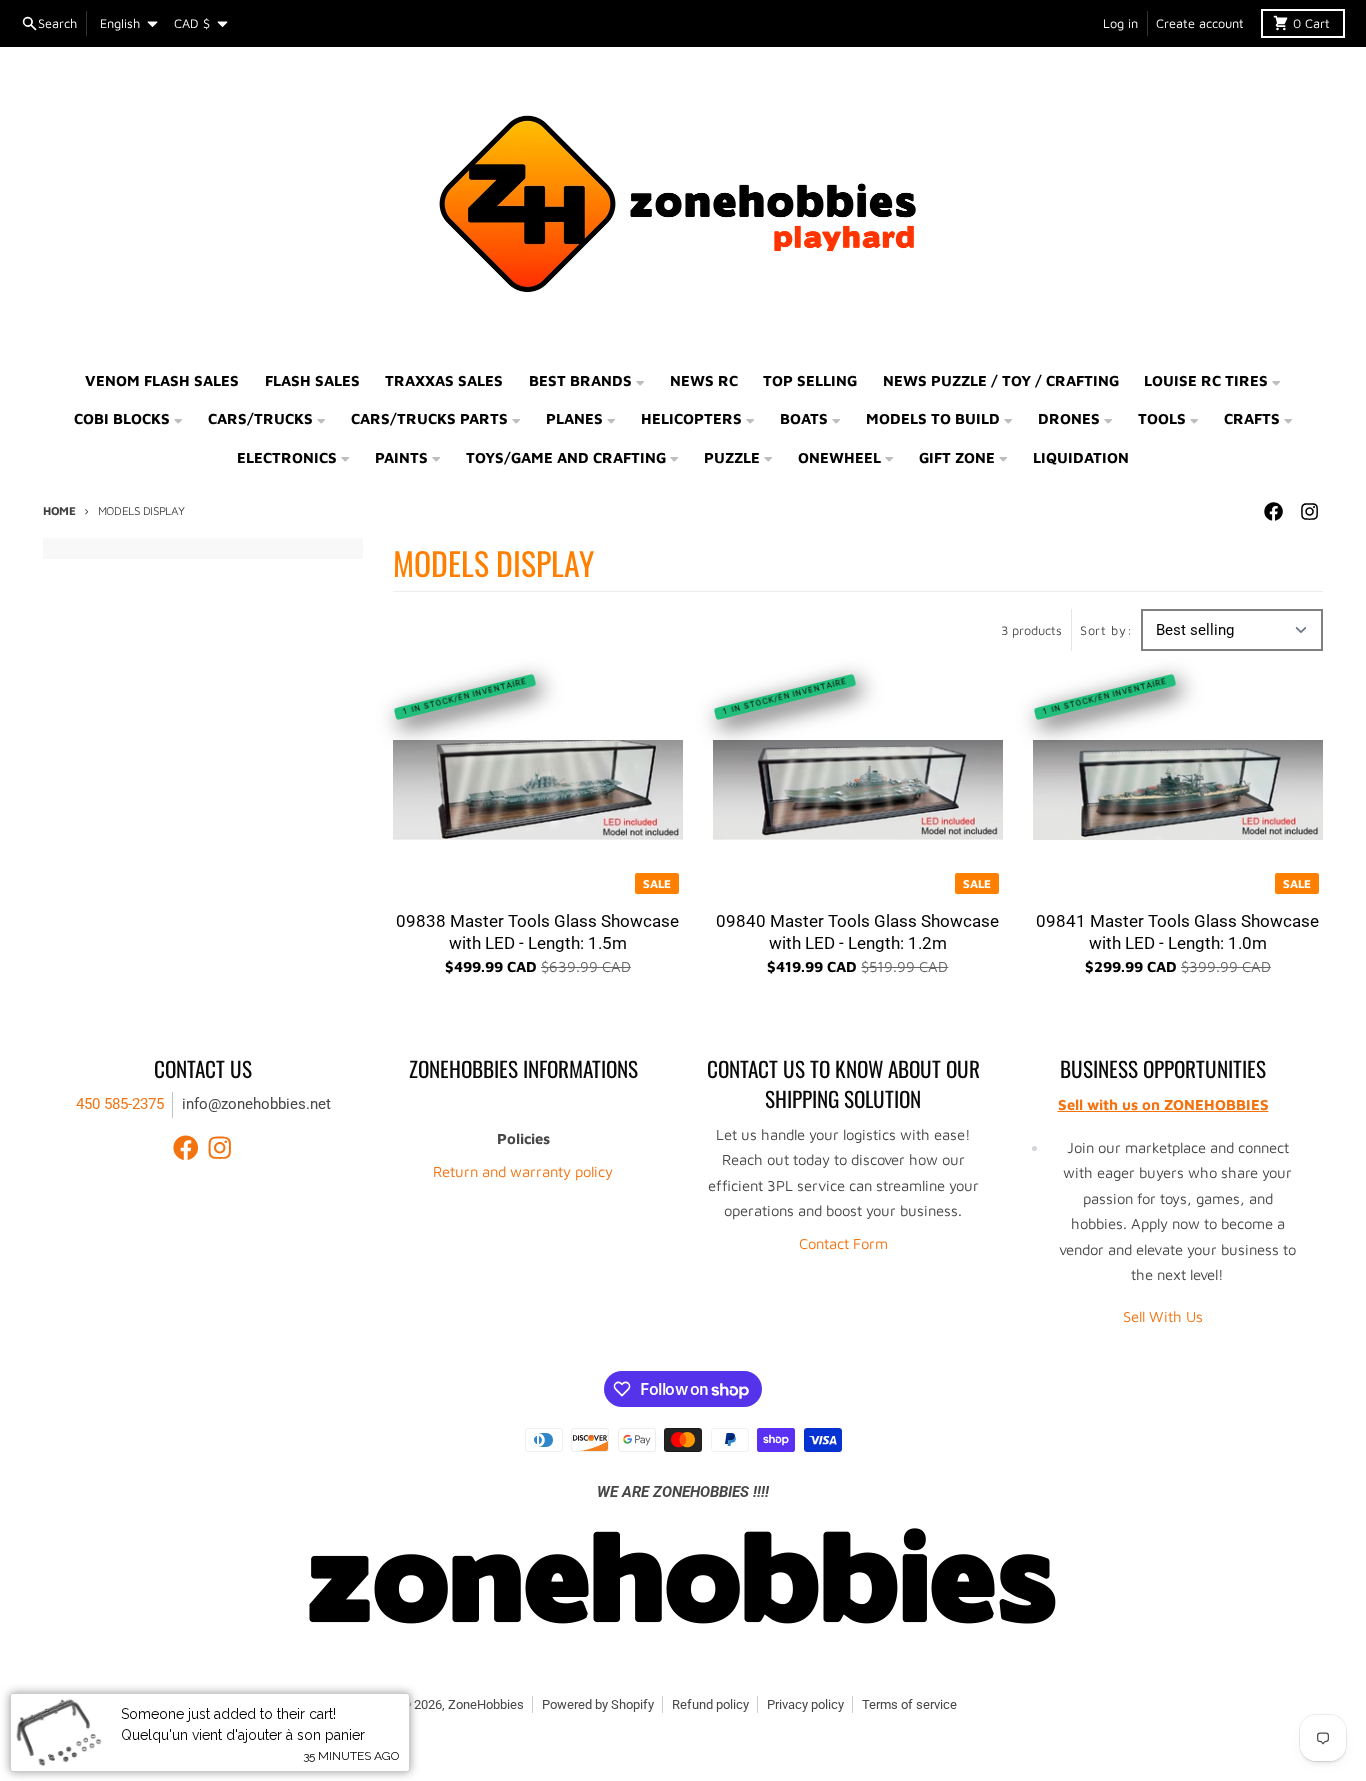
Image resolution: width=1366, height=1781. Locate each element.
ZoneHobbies (486, 1704)
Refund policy (710, 1704)
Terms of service (909, 1704)
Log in (1120, 23)
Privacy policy (805, 1704)
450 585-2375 (120, 1104)
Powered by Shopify (598, 1704)
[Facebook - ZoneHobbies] (1273, 512)
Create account (1200, 23)
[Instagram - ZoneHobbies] (1309, 512)
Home (59, 510)
